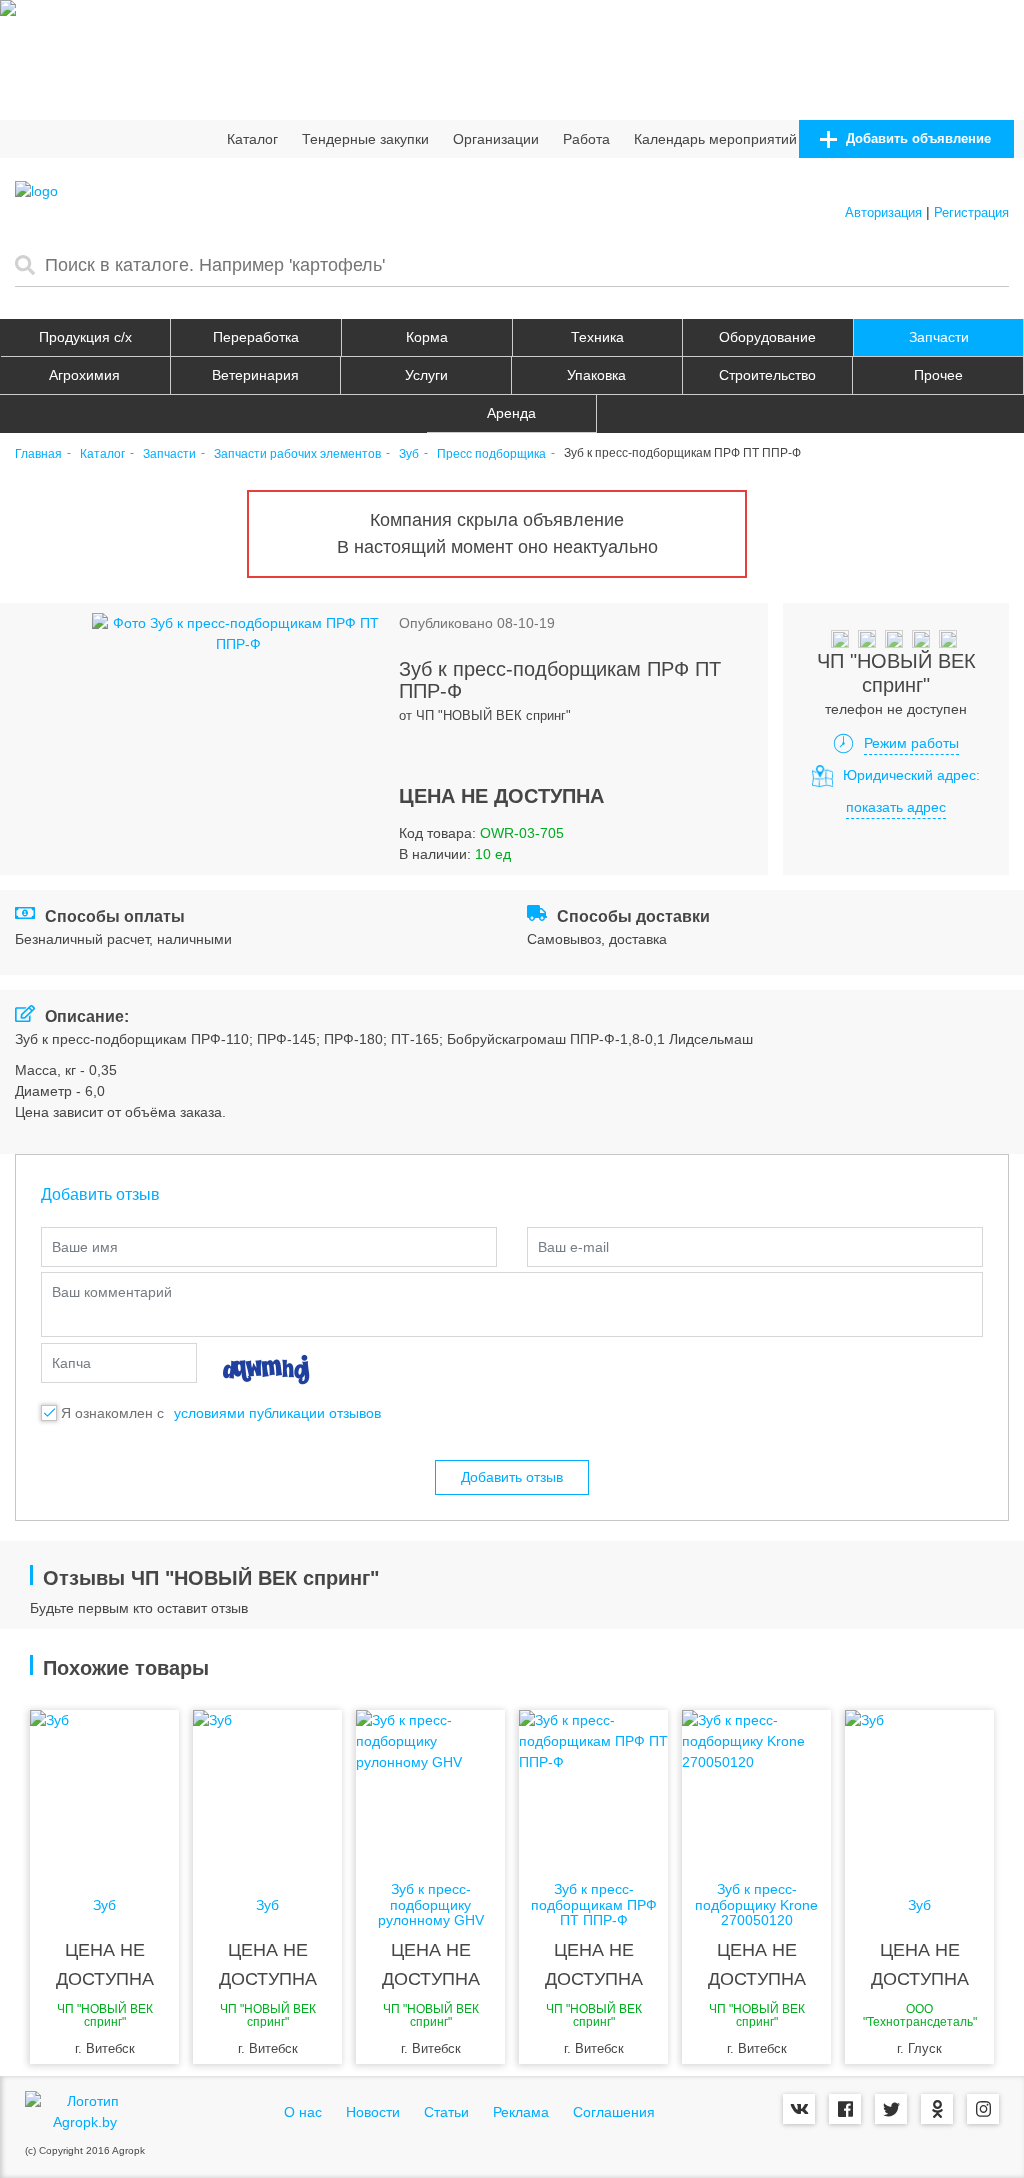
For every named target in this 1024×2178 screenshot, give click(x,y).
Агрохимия (84, 375)
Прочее (938, 375)
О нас (303, 2112)
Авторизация (883, 212)
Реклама (521, 2112)
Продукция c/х (85, 337)
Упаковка (596, 375)
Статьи (446, 2112)
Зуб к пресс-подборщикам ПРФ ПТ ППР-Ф (594, 1905)
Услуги (426, 375)
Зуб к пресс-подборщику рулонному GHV (431, 1905)
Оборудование (767, 337)
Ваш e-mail (573, 1247)
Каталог (252, 139)
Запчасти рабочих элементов (297, 454)
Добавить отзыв (512, 1477)
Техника (597, 337)
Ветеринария (255, 375)
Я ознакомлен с (112, 1413)
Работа (586, 139)
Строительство (767, 375)
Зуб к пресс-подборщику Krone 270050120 (756, 1905)
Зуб (409, 454)
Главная (38, 454)
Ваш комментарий (112, 1292)
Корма (427, 337)
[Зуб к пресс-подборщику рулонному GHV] (430, 1790)
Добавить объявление (916, 138)
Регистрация (971, 212)
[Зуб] (104, 1790)
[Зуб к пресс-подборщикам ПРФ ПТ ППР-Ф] (593, 1790)
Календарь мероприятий (715, 139)
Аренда (511, 413)
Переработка (256, 337)
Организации (496, 139)
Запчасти (939, 337)
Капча (71, 1363)
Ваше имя (85, 1247)
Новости (373, 2112)
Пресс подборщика (491, 454)
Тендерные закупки (365, 139)
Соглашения (614, 2112)
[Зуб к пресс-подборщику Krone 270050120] (756, 1790)
